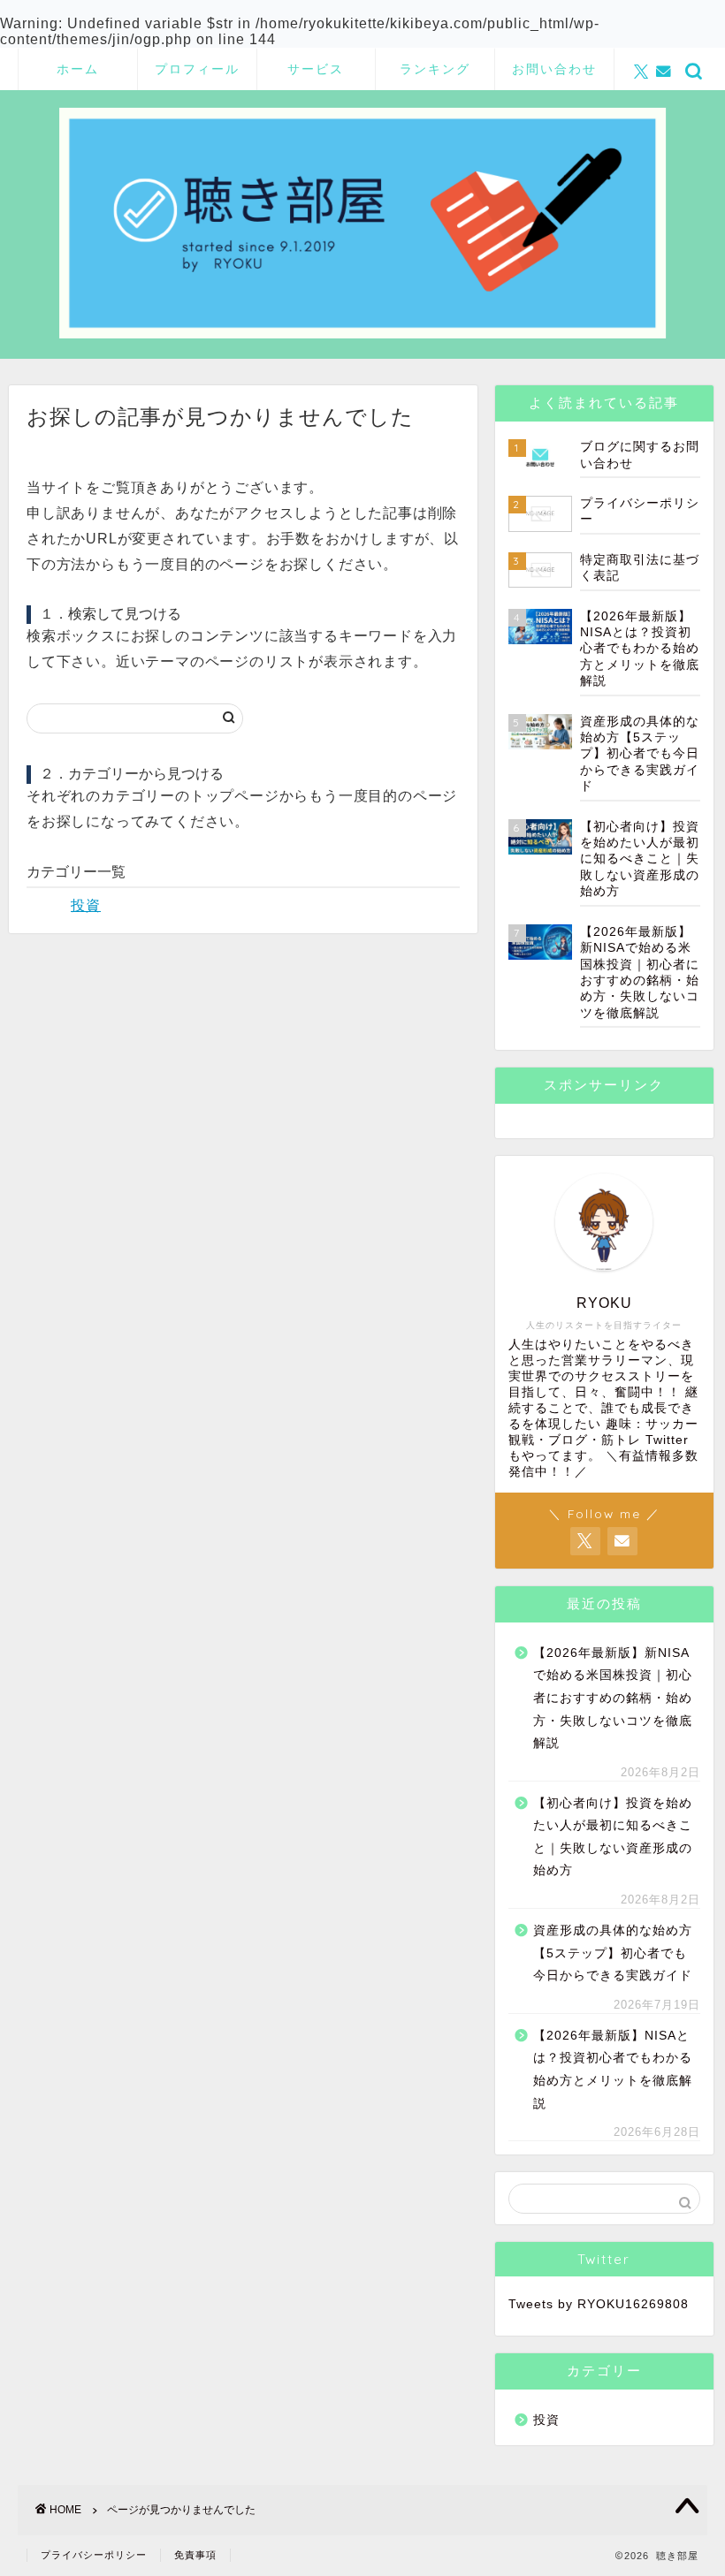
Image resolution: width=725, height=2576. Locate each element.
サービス (316, 69)
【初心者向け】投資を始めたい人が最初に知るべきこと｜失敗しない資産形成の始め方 (613, 1837)
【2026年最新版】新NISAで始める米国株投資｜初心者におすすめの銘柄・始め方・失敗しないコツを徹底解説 (613, 1698)
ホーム (78, 69)
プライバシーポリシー (94, 2555)
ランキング (435, 69)
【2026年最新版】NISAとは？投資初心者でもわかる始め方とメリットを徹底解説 (613, 2070)
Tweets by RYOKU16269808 (599, 2304)
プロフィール (197, 69)
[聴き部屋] (362, 337)
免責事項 (195, 2555)
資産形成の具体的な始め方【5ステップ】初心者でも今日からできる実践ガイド (613, 1953)
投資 (86, 905)
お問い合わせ (554, 69)
